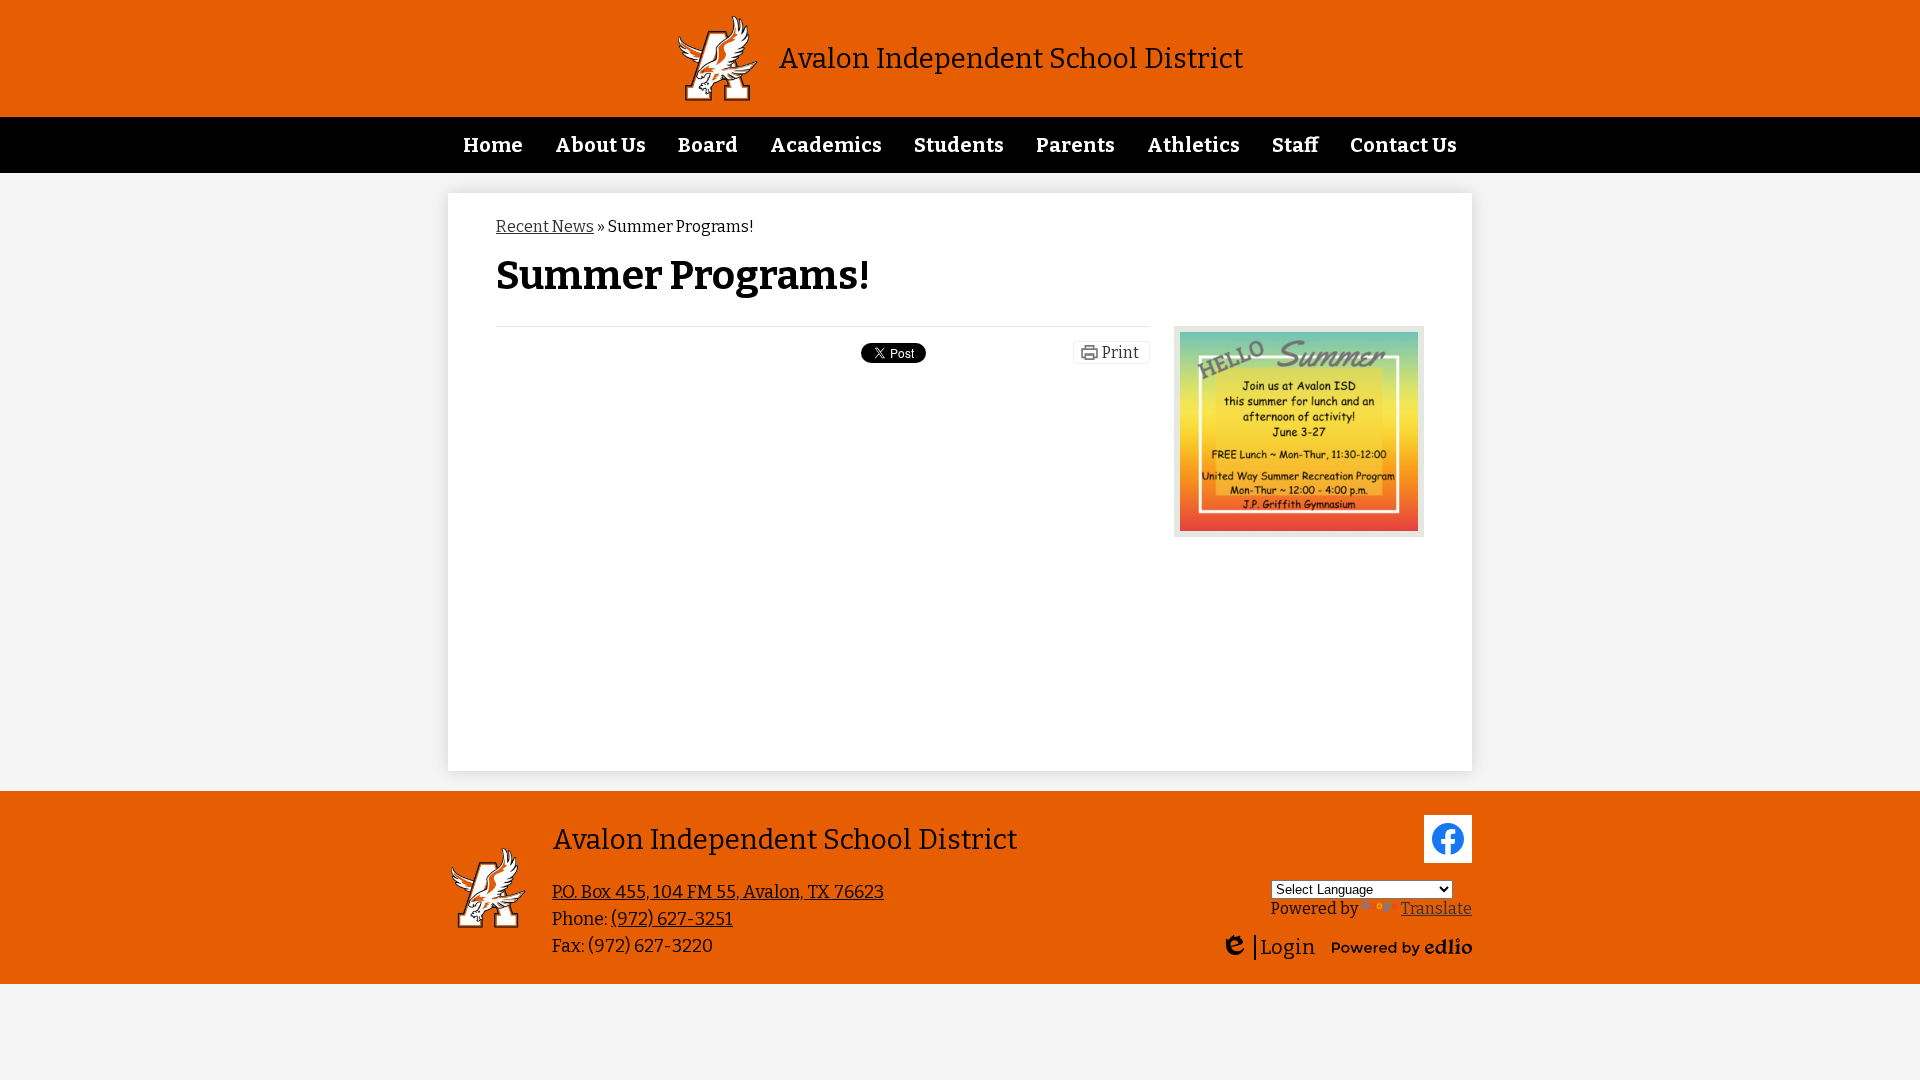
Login (1268, 947)
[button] (600, 145)
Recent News (545, 226)
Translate (1436, 908)
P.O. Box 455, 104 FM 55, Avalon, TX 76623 (718, 892)
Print (1120, 352)
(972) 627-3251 (672, 919)
